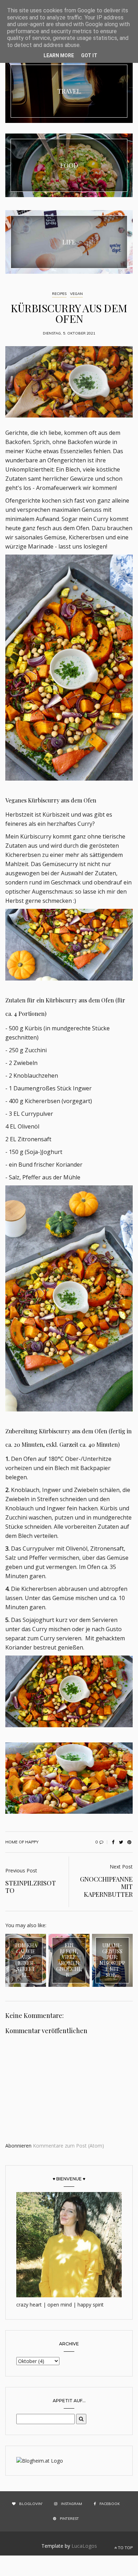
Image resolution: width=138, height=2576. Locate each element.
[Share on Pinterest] (129, 1842)
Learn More (59, 55)
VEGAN (76, 294)
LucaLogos (84, 2546)
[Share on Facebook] (113, 1842)
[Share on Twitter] (121, 1842)
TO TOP (125, 2548)
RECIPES (59, 294)
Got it (89, 55)
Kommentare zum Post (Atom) (68, 2146)
